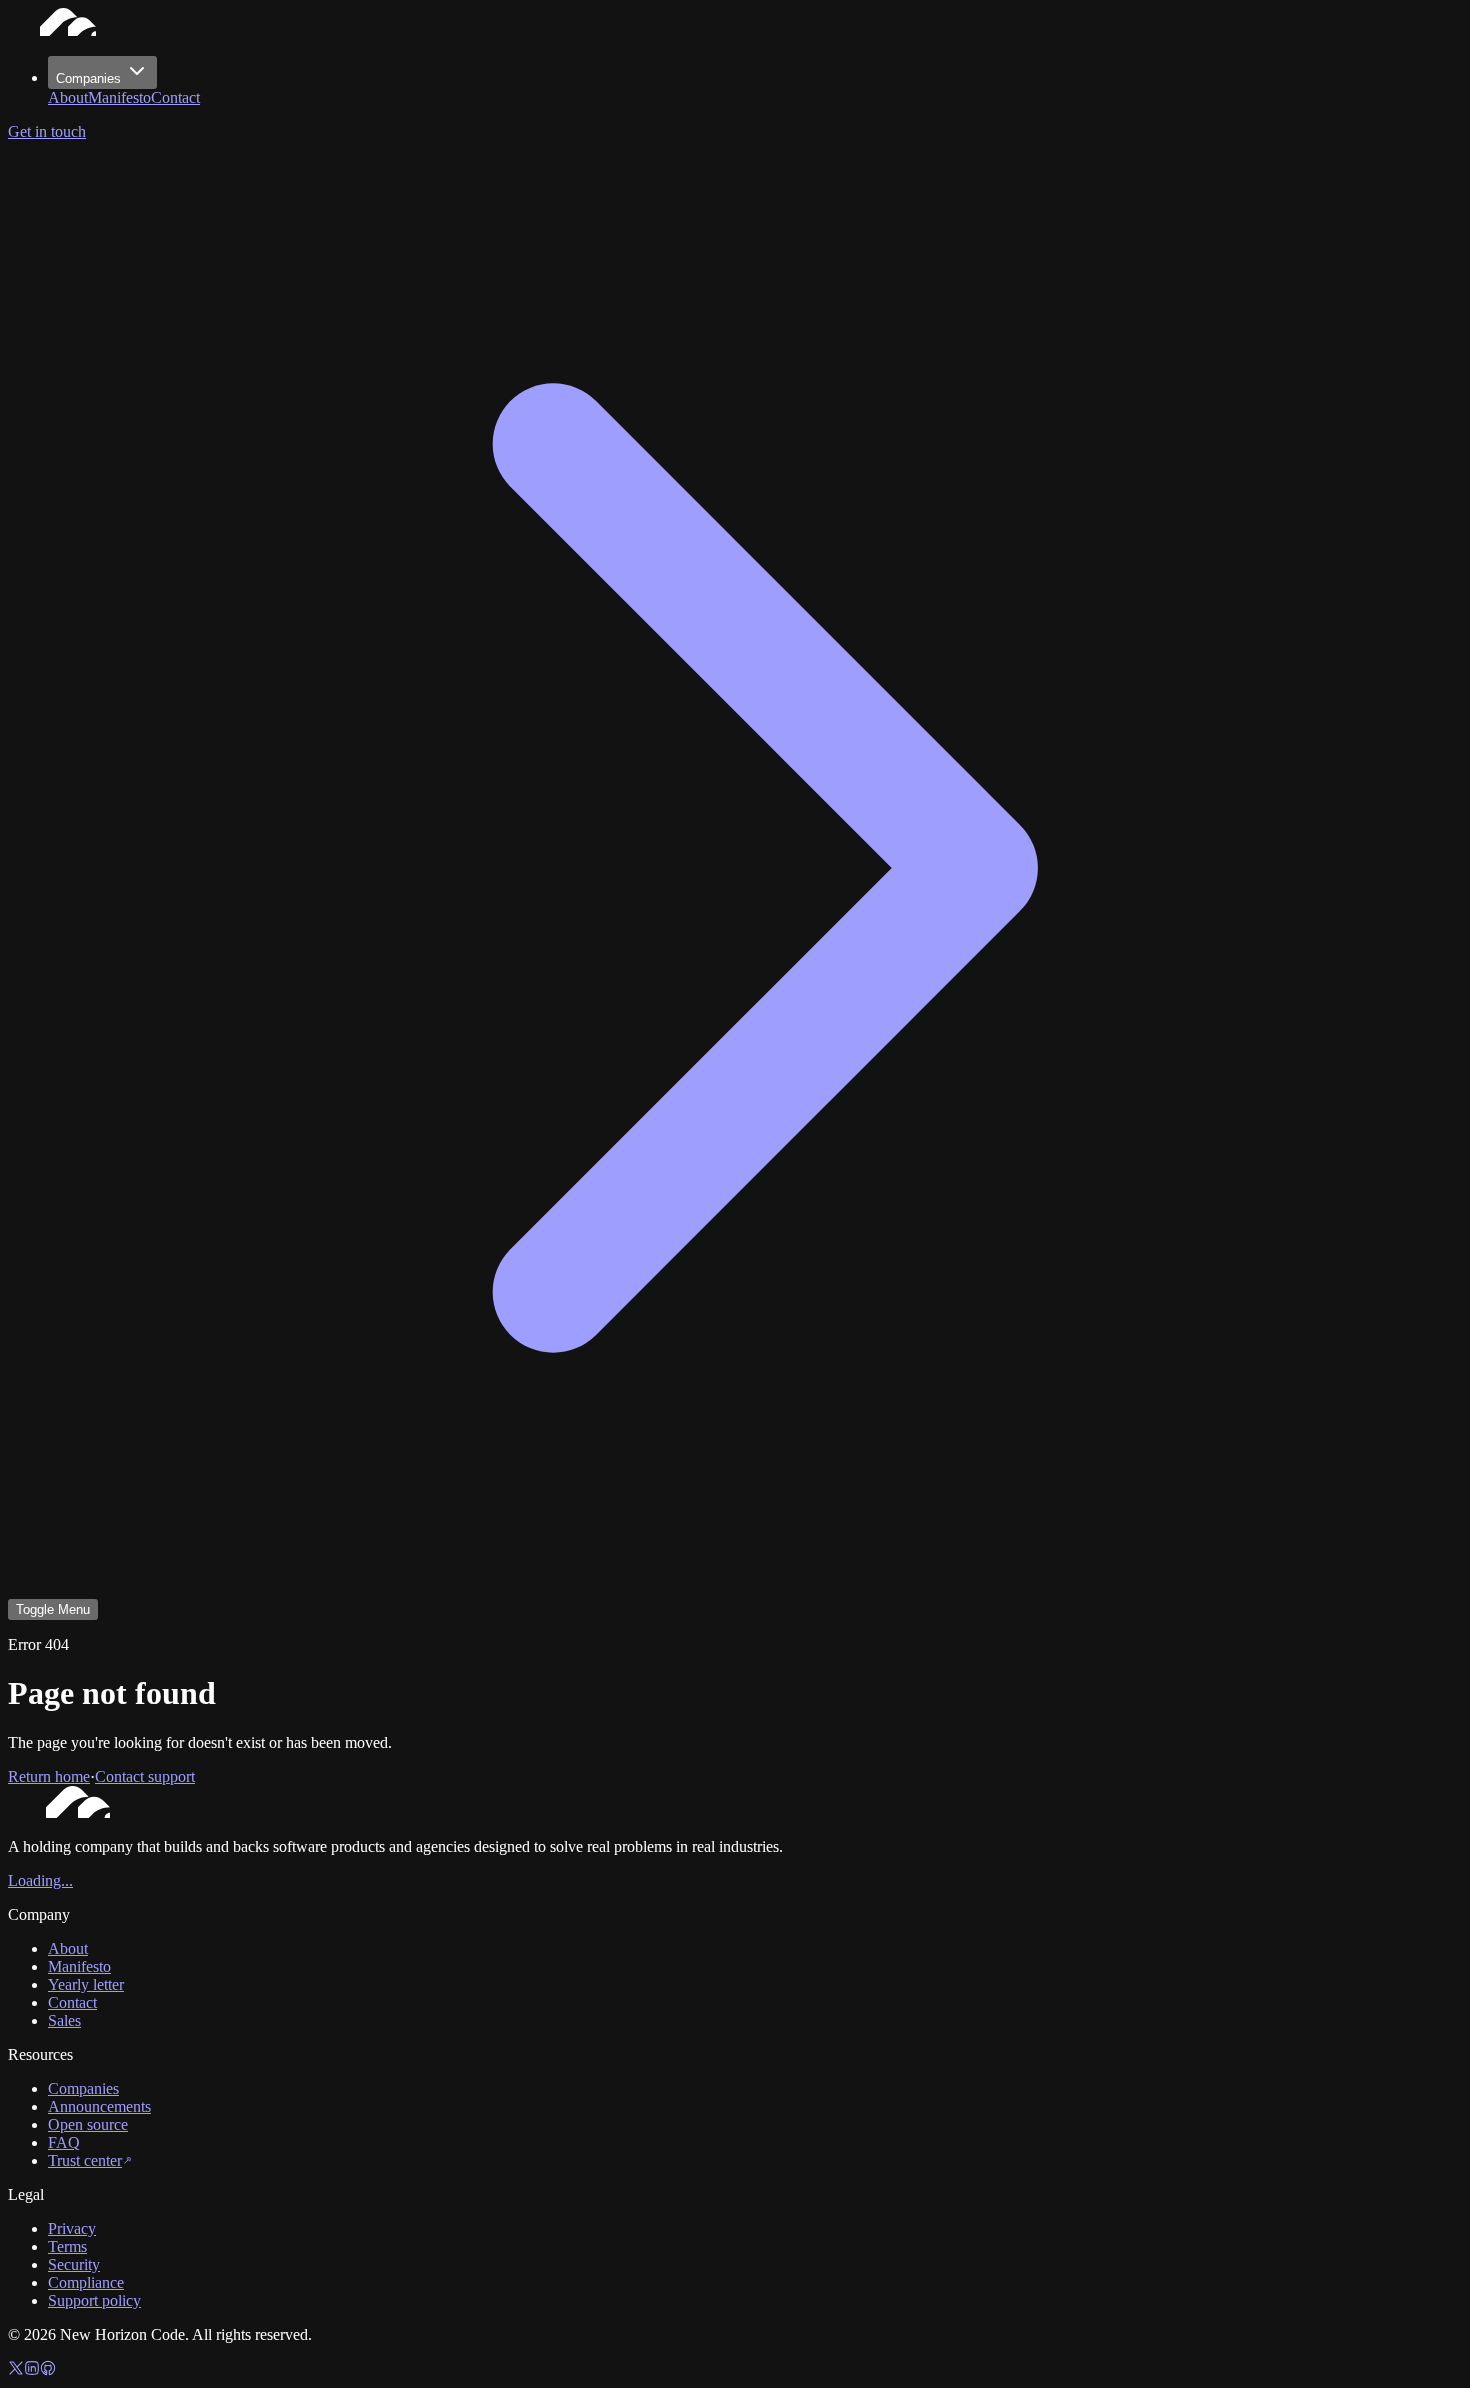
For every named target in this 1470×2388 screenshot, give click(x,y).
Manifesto (119, 97)
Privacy (72, 2228)
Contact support (145, 1776)
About (68, 97)
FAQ (64, 2142)
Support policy (94, 2300)
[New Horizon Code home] (68, 30)
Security (74, 2264)
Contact (175, 97)
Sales (64, 2020)
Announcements (99, 2106)
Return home (49, 1776)
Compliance (86, 2282)
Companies (88, 78)
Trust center (85, 2160)
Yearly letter (86, 1984)
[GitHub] (48, 2370)
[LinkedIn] (32, 2370)
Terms (67, 2246)
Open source (88, 2124)
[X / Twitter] (16, 2370)
